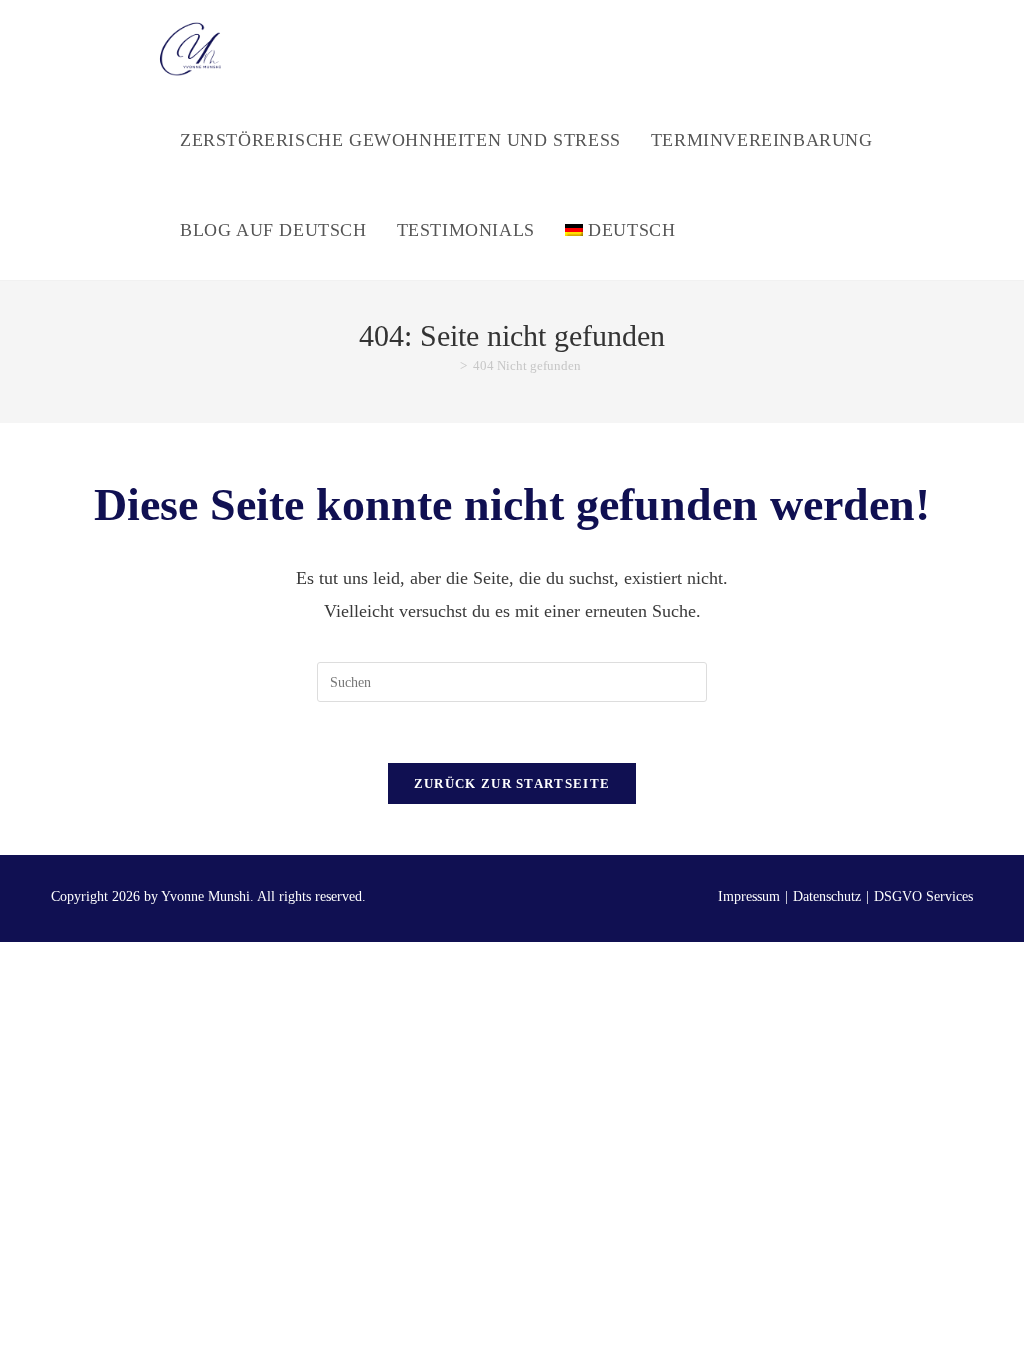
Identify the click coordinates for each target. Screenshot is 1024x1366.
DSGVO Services (923, 896)
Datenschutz (827, 896)
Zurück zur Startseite (512, 783)
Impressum (749, 896)
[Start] (449, 365)
